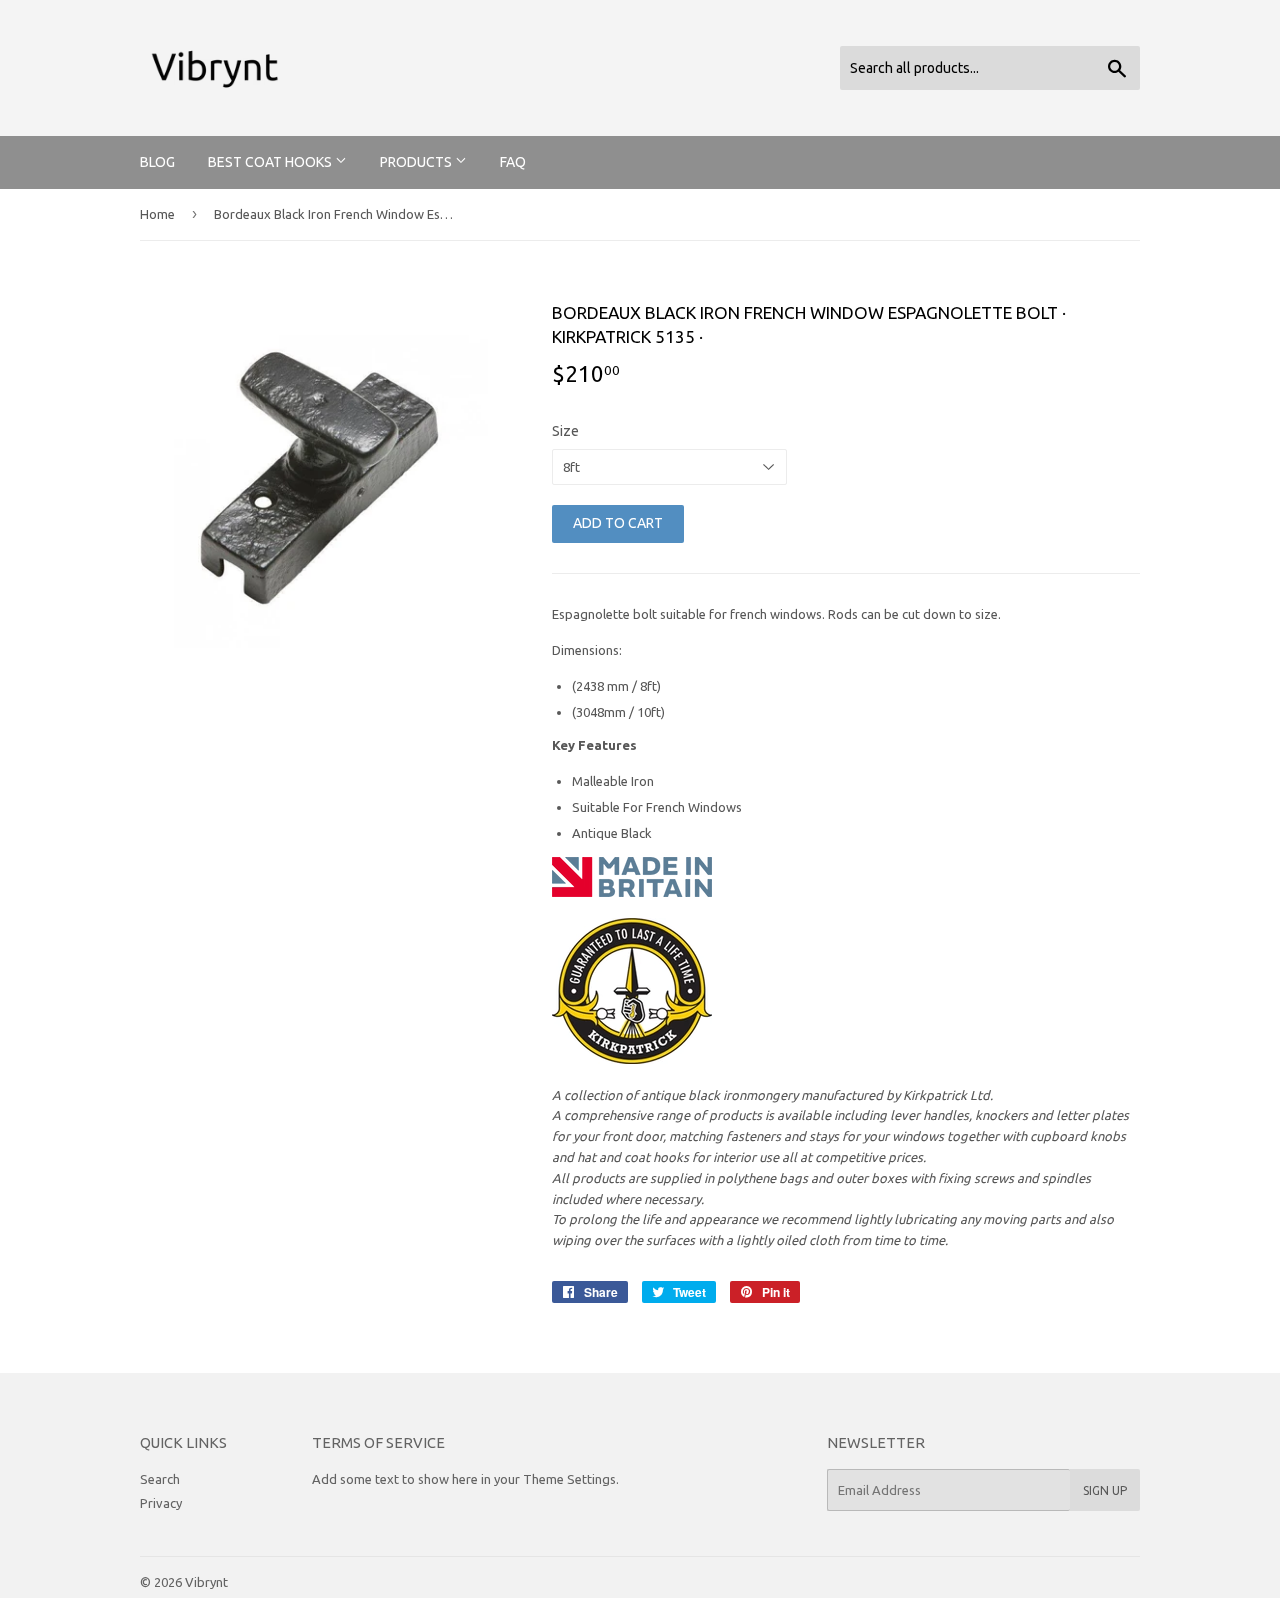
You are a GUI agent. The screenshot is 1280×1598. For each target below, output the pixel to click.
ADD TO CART (618, 523)
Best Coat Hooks (271, 162)
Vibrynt (206, 1582)
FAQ (513, 162)
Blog (157, 162)
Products (417, 162)
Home (157, 214)
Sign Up (1105, 1490)
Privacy (161, 1503)
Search (160, 1479)
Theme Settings (569, 1479)
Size (565, 431)
